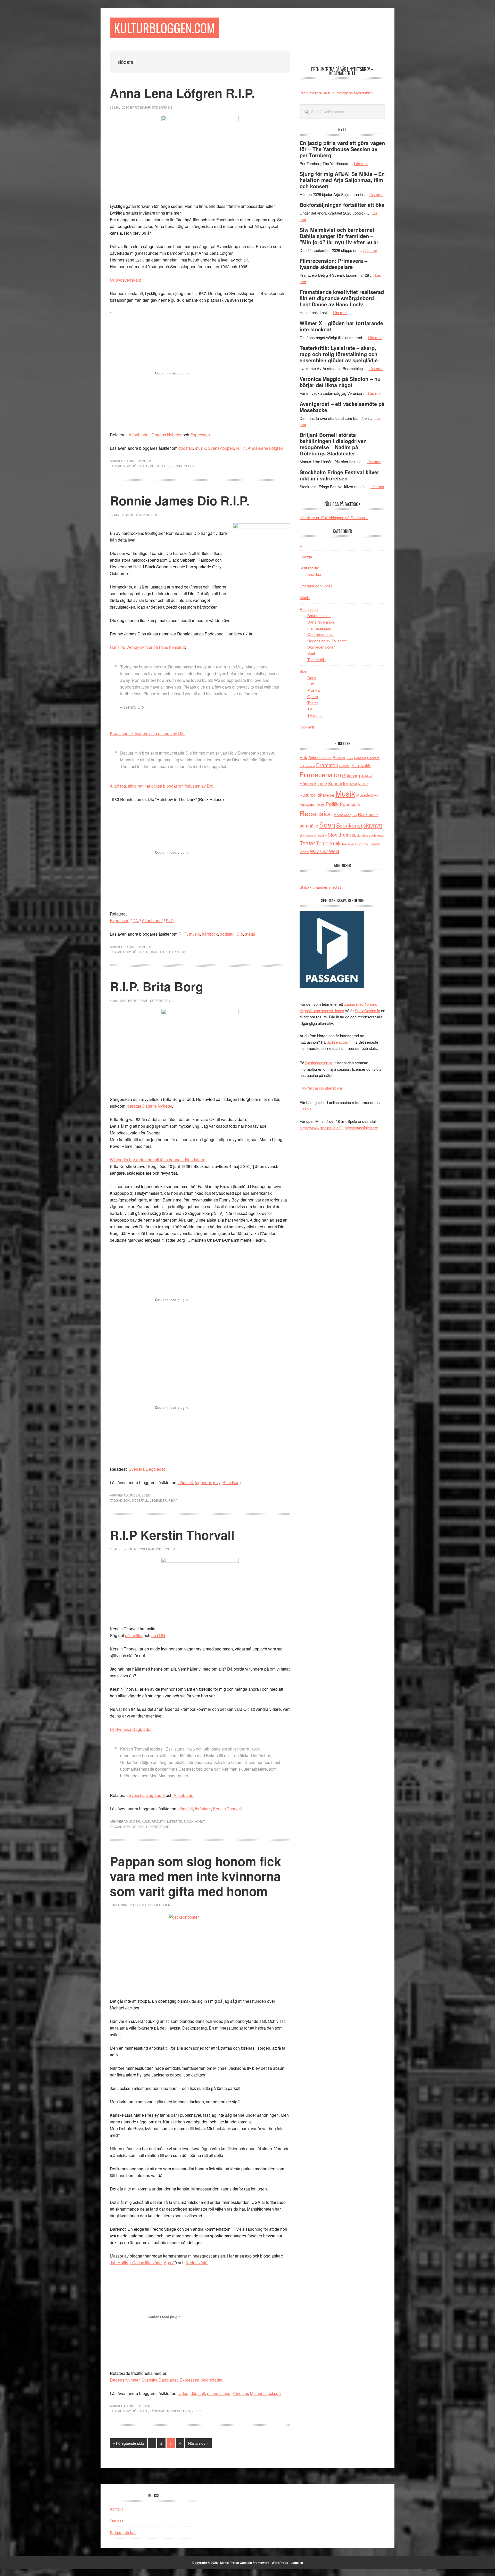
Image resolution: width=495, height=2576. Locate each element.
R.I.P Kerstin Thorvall (172, 1535)
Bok (303, 757)
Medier (329, 795)
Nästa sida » (198, 2444)
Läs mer (361, 163)
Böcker (339, 758)
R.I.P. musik (189, 934)
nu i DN (158, 1635)
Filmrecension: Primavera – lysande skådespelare (333, 264)
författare (203, 1809)
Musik (146, 461)
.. (301, 545)
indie (322, 783)
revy (217, 1482)
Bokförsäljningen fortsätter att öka (342, 205)
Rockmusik (368, 814)
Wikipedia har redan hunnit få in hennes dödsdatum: (157, 1160)
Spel (311, 653)
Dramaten (327, 765)
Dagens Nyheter (167, 435)
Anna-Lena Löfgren (265, 448)
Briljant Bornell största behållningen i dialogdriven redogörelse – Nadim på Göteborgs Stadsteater (333, 444)
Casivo (306, 1109)
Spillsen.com (337, 1042)
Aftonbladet (139, 435)
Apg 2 (169, 2263)
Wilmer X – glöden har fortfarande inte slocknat (341, 326)
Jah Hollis (119, 2263)
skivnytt (373, 825)
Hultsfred (366, 776)
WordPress (280, 2563)
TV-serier (315, 715)
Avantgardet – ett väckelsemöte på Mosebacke (342, 407)
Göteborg (351, 775)
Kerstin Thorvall (227, 1809)
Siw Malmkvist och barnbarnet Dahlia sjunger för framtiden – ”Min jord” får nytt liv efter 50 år (339, 236)
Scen (146, 1495)
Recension (309, 609)
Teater (313, 703)
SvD (170, 921)
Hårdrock (159, 952)
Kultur (363, 784)
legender (203, 1482)
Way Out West (325, 851)
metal (250, 934)
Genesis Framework (255, 2563)
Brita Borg (232, 1482)
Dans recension (321, 622)
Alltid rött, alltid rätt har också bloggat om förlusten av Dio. (162, 786)
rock (354, 815)
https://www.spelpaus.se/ (321, 1128)
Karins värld (197, 2263)
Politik (332, 804)
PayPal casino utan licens (321, 1088)
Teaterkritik (317, 660)
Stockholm (339, 834)
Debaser (360, 758)
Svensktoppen (221, 448)
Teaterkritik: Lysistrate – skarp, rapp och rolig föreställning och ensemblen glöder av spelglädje (339, 354)
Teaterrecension (353, 844)
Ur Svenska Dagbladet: (131, 1729)
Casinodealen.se (319, 1063)
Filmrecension (319, 628)
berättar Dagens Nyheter (150, 1106)
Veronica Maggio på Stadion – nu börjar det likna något (340, 382)
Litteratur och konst (186, 1821)
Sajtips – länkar (123, 2532)
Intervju (306, 556)
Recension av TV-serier (327, 641)
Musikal (314, 690)
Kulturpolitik (154, 1821)
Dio (240, 934)
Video (196, 2411)
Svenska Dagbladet (147, 1469)
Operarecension (321, 634)
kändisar (240, 2393)
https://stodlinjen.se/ (361, 1128)
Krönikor (314, 574)
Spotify (322, 835)
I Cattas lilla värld (146, 2263)
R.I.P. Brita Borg (156, 986)
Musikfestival (368, 795)
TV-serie (375, 844)
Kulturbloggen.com (164, 28)
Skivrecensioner (321, 647)
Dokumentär (307, 766)
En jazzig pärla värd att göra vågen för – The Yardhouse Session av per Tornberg (342, 149)
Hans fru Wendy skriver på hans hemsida (147, 647)
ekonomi (345, 766)
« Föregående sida (128, 2444)
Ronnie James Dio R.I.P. (180, 500)
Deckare (373, 758)
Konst (353, 784)
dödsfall (186, 448)
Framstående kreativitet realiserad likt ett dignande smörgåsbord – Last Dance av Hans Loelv (342, 298)
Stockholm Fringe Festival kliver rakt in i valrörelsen (339, 475)
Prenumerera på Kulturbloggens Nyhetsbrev (337, 93)
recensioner (342, 815)
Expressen (200, 435)
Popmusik (350, 804)
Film (311, 684)
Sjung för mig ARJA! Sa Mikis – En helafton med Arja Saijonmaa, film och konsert (342, 180)
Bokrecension (319, 615)
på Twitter (134, 1635)
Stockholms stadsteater (368, 835)
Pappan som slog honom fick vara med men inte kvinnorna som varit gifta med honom (195, 1876)
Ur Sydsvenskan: (125, 280)
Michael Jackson (265, 2393)
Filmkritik (361, 765)
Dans (312, 678)
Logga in (297, 2563)
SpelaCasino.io (367, 1011)
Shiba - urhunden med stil (321, 887)
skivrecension (308, 835)
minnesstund (219, 2393)
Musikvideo (308, 804)
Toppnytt (307, 727)
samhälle (309, 825)
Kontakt (116, 2509)
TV (310, 709)
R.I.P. (241, 448)
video (183, 2393)
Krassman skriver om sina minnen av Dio (147, 733)
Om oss (117, 2521)
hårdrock (210, 934)
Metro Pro (227, 2563)
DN (136, 921)
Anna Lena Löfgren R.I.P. (182, 93)
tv (367, 844)
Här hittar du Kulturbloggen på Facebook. (334, 517)
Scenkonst (349, 825)
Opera (313, 696)
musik (200, 448)
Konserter (338, 783)
